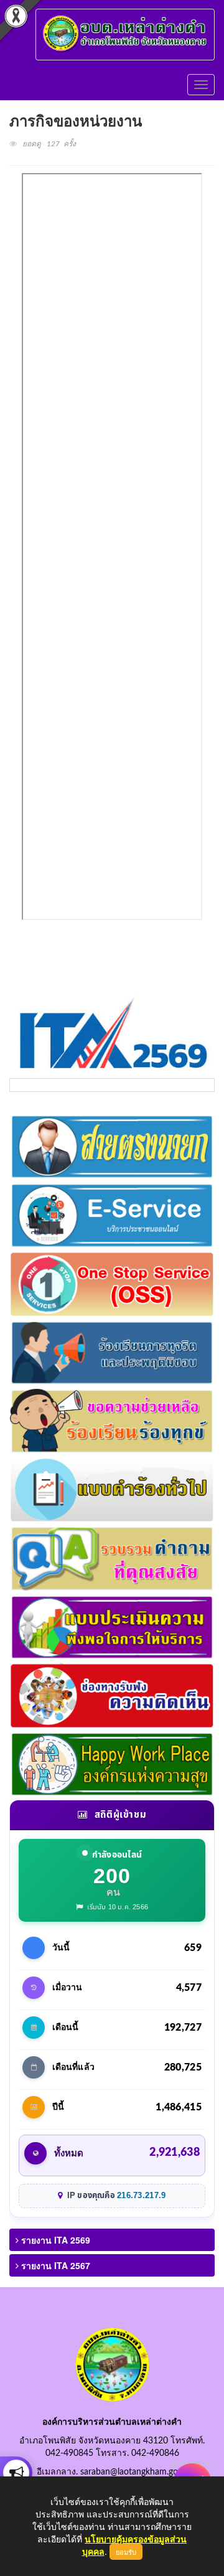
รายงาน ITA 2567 (54, 2265)
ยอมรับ (126, 2552)
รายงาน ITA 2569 (54, 2240)
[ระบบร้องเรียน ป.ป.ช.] (16, 2473)
